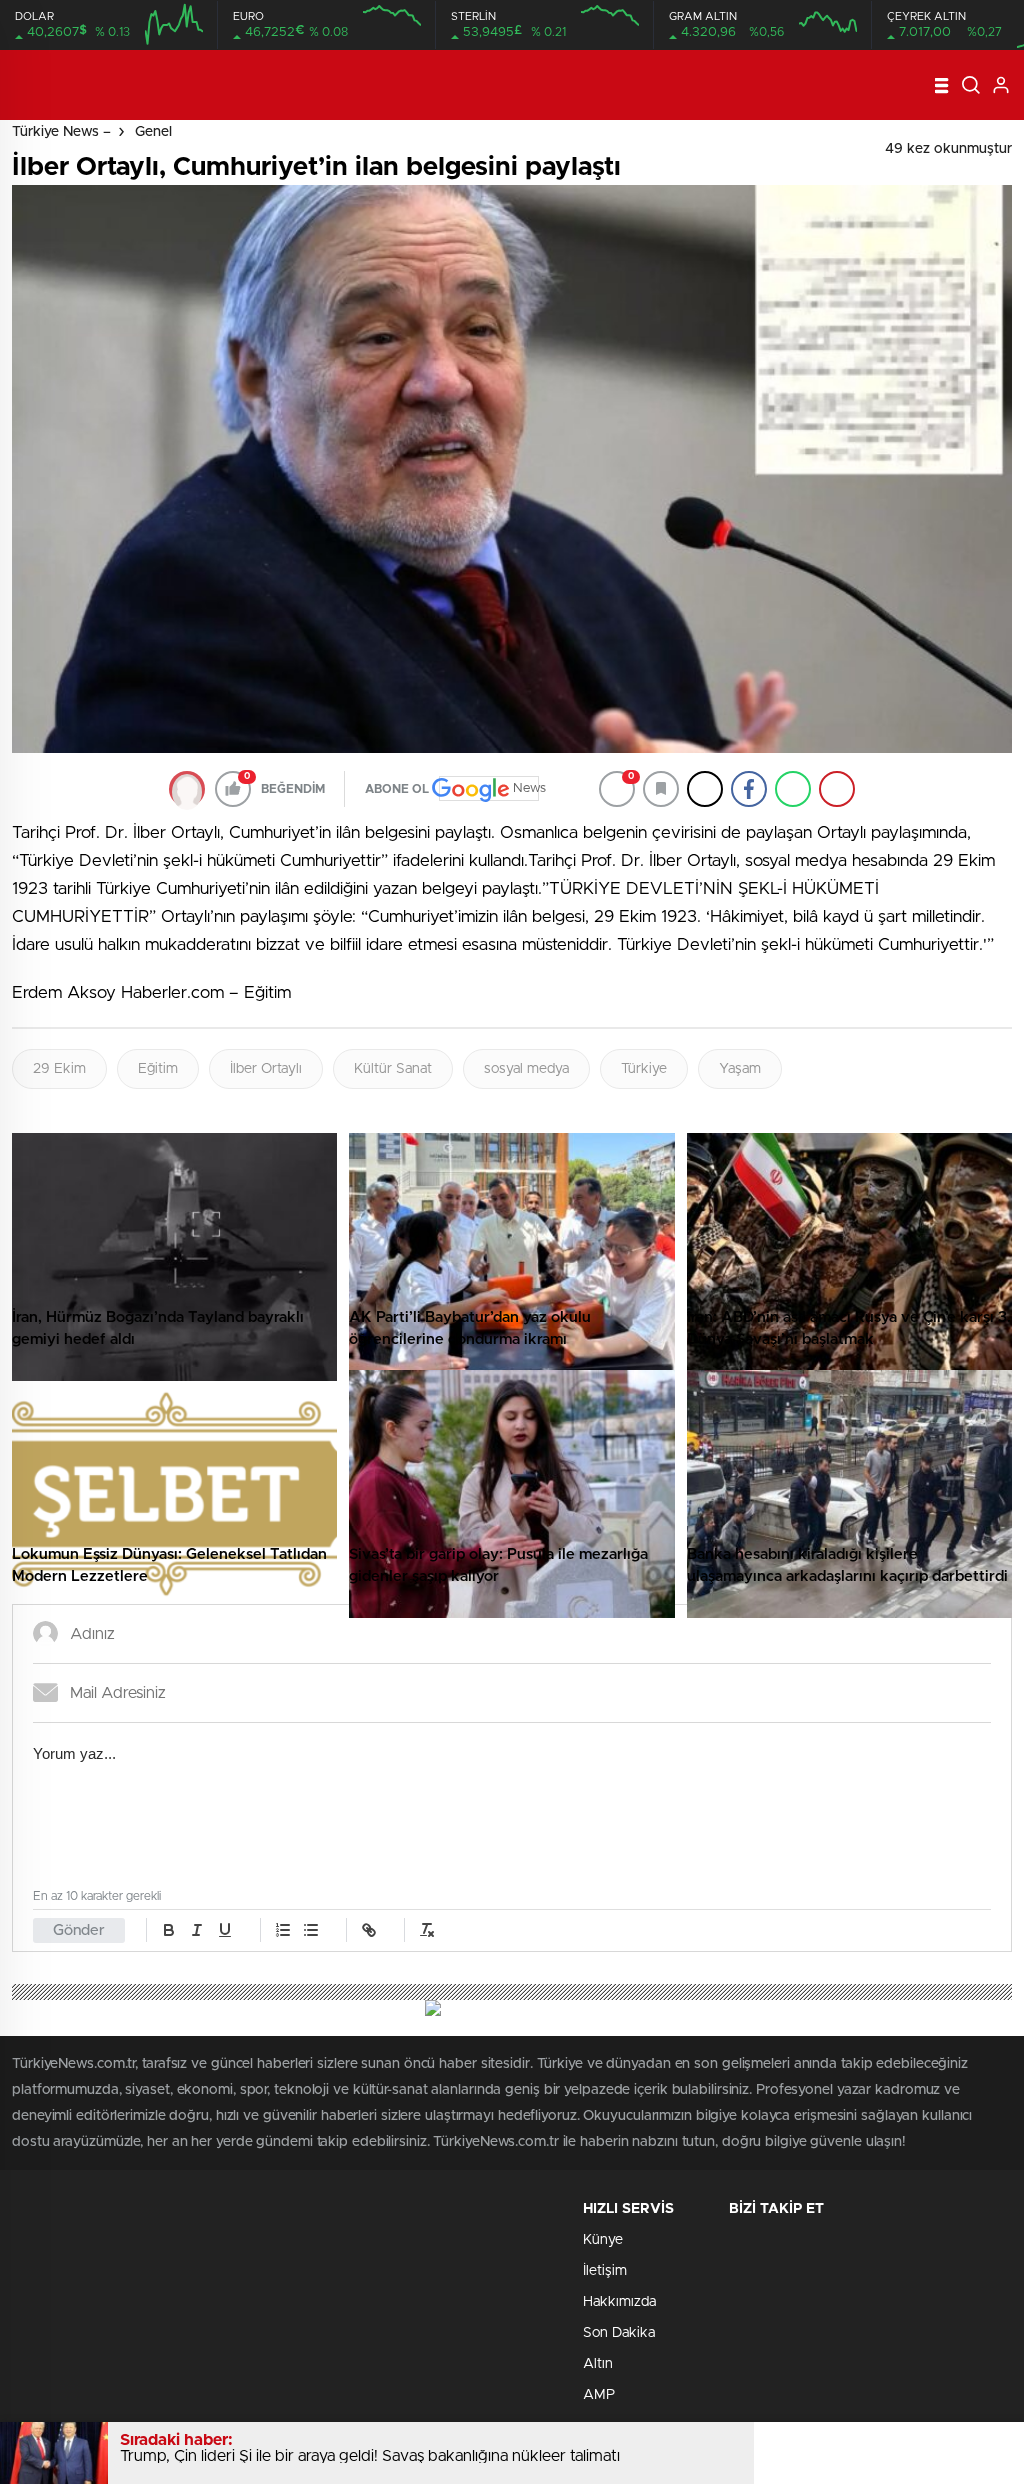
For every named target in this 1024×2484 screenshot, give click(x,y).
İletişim (605, 2271)
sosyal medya (526, 1069)
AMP (599, 2395)
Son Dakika (619, 2333)
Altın (598, 2364)
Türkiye (644, 1069)
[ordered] (283, 1930)
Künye (603, 2240)
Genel (153, 132)
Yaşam (740, 1069)
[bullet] (311, 1930)
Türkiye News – (61, 132)
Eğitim (158, 1069)
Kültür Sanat (393, 1069)
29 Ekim (59, 1069)
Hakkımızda (619, 2302)
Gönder (79, 1930)
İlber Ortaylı (266, 1069)
